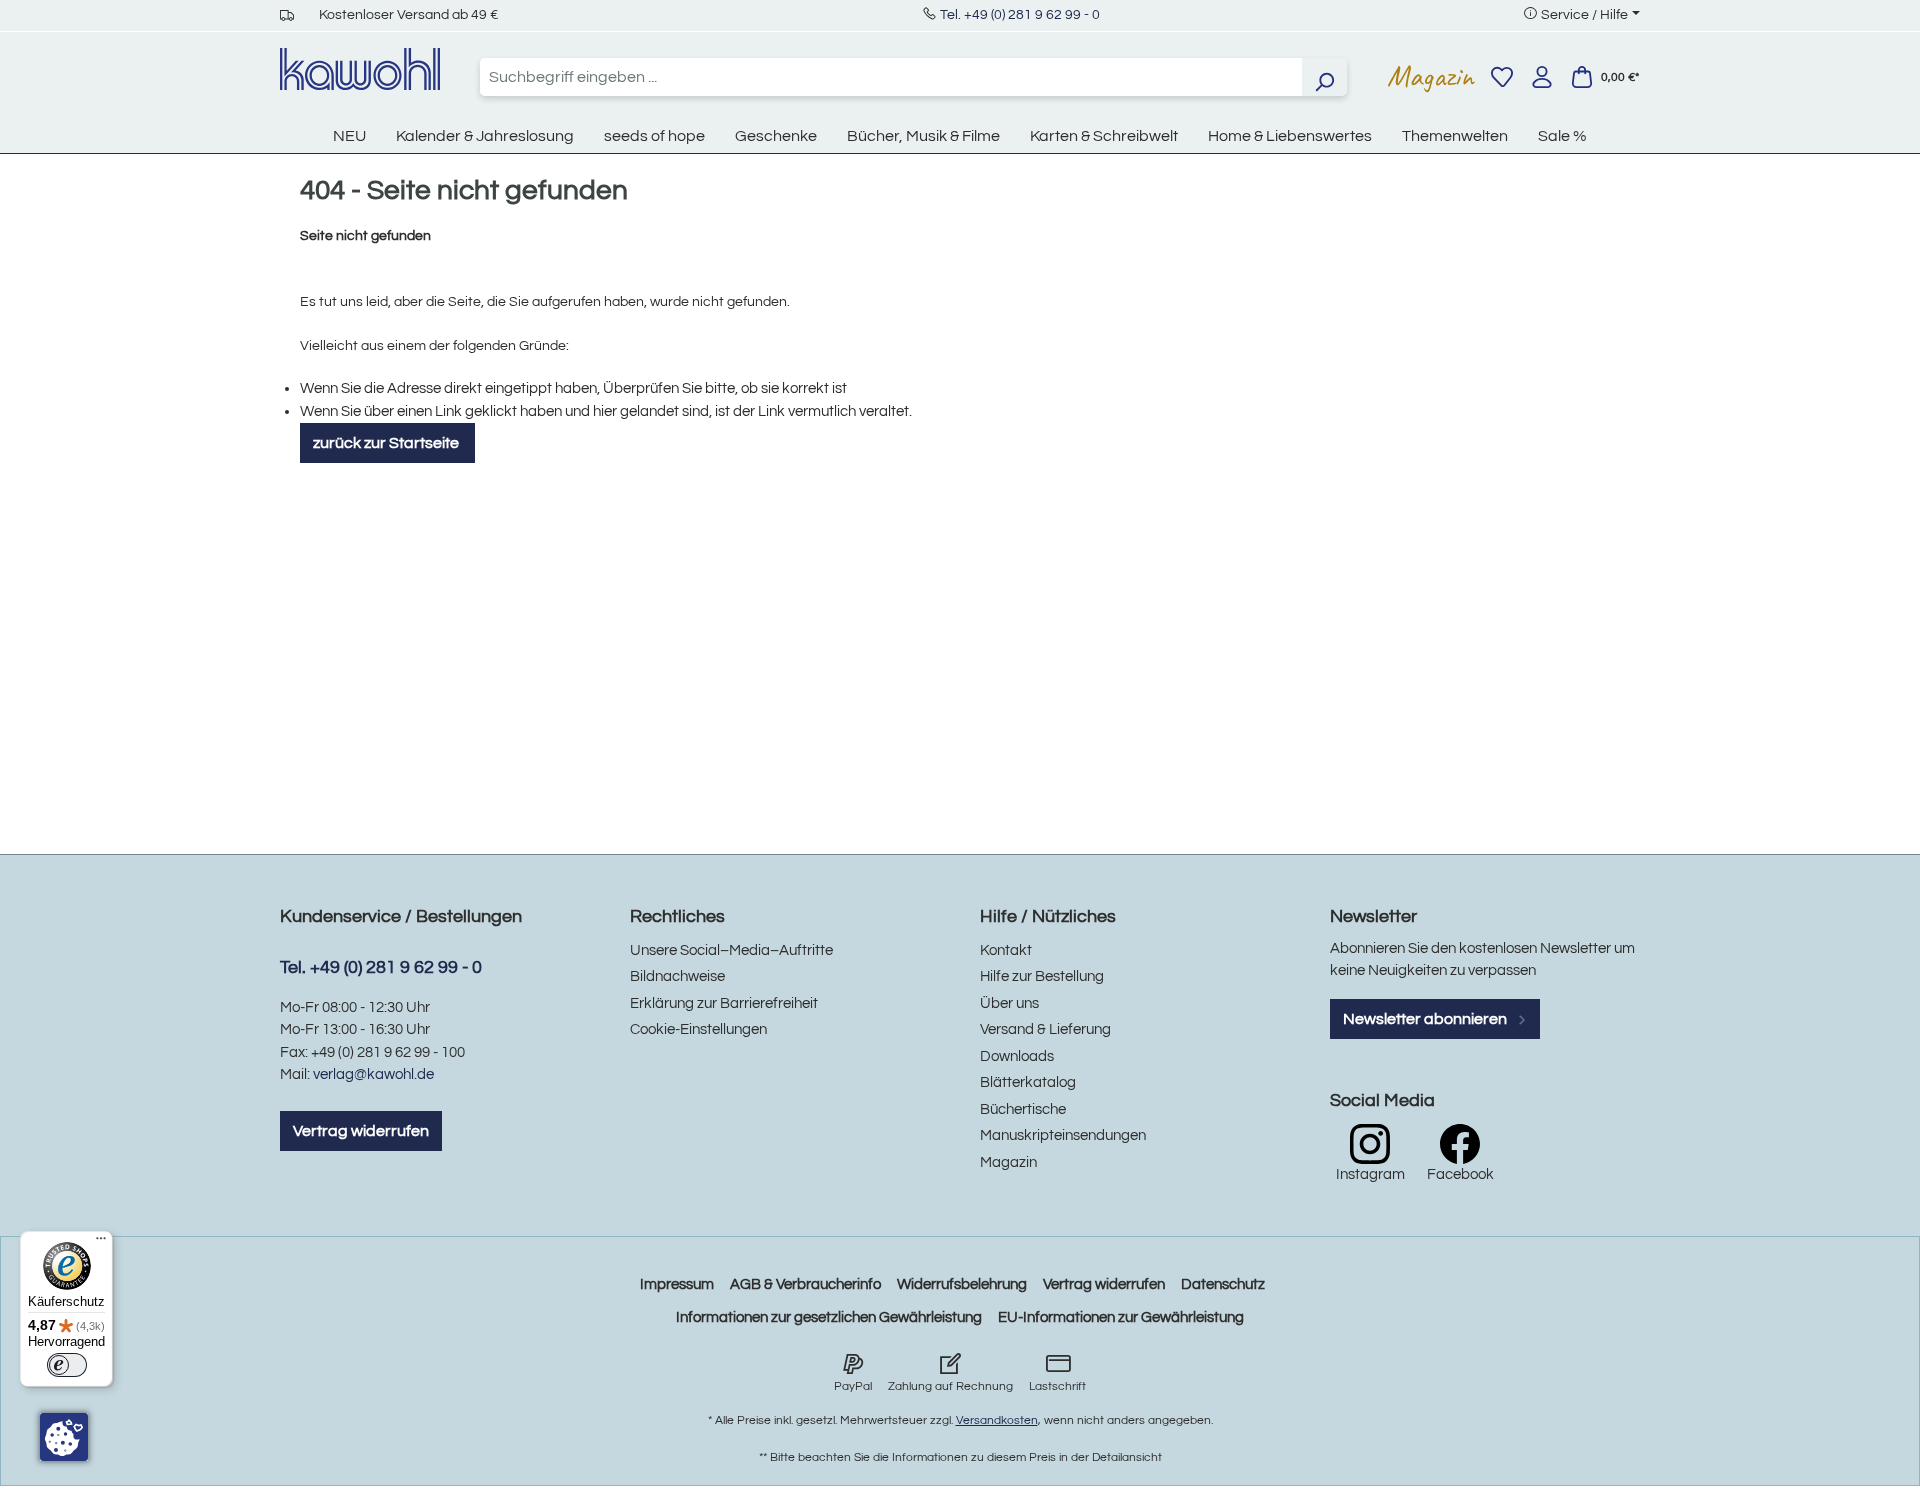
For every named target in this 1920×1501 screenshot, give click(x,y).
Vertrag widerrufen (361, 1131)
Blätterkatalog (1028, 1082)
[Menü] (101, 1243)
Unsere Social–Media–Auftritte (731, 950)
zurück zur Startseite (387, 443)
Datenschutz (1223, 1284)
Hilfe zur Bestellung (1042, 976)
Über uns (1009, 1003)
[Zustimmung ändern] (64, 1437)
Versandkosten (997, 1420)
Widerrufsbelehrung (962, 1284)
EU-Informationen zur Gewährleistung (1121, 1317)
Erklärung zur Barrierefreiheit (724, 1003)
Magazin (1430, 76)
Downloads (1017, 1056)
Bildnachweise (677, 976)
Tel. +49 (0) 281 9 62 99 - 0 (1020, 15)
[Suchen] (1324, 77)
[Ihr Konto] (1542, 77)
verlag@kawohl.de (373, 1074)
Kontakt (1006, 950)
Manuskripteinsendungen (1063, 1135)
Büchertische (1023, 1109)
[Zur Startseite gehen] (360, 69)
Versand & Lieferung (1045, 1029)
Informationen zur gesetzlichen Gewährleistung (829, 1317)
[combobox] (891, 77)
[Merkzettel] (1502, 77)
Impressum (677, 1284)
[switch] (67, 1365)
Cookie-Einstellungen (698, 1029)
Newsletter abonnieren (1426, 1019)
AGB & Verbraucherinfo (805, 1284)
